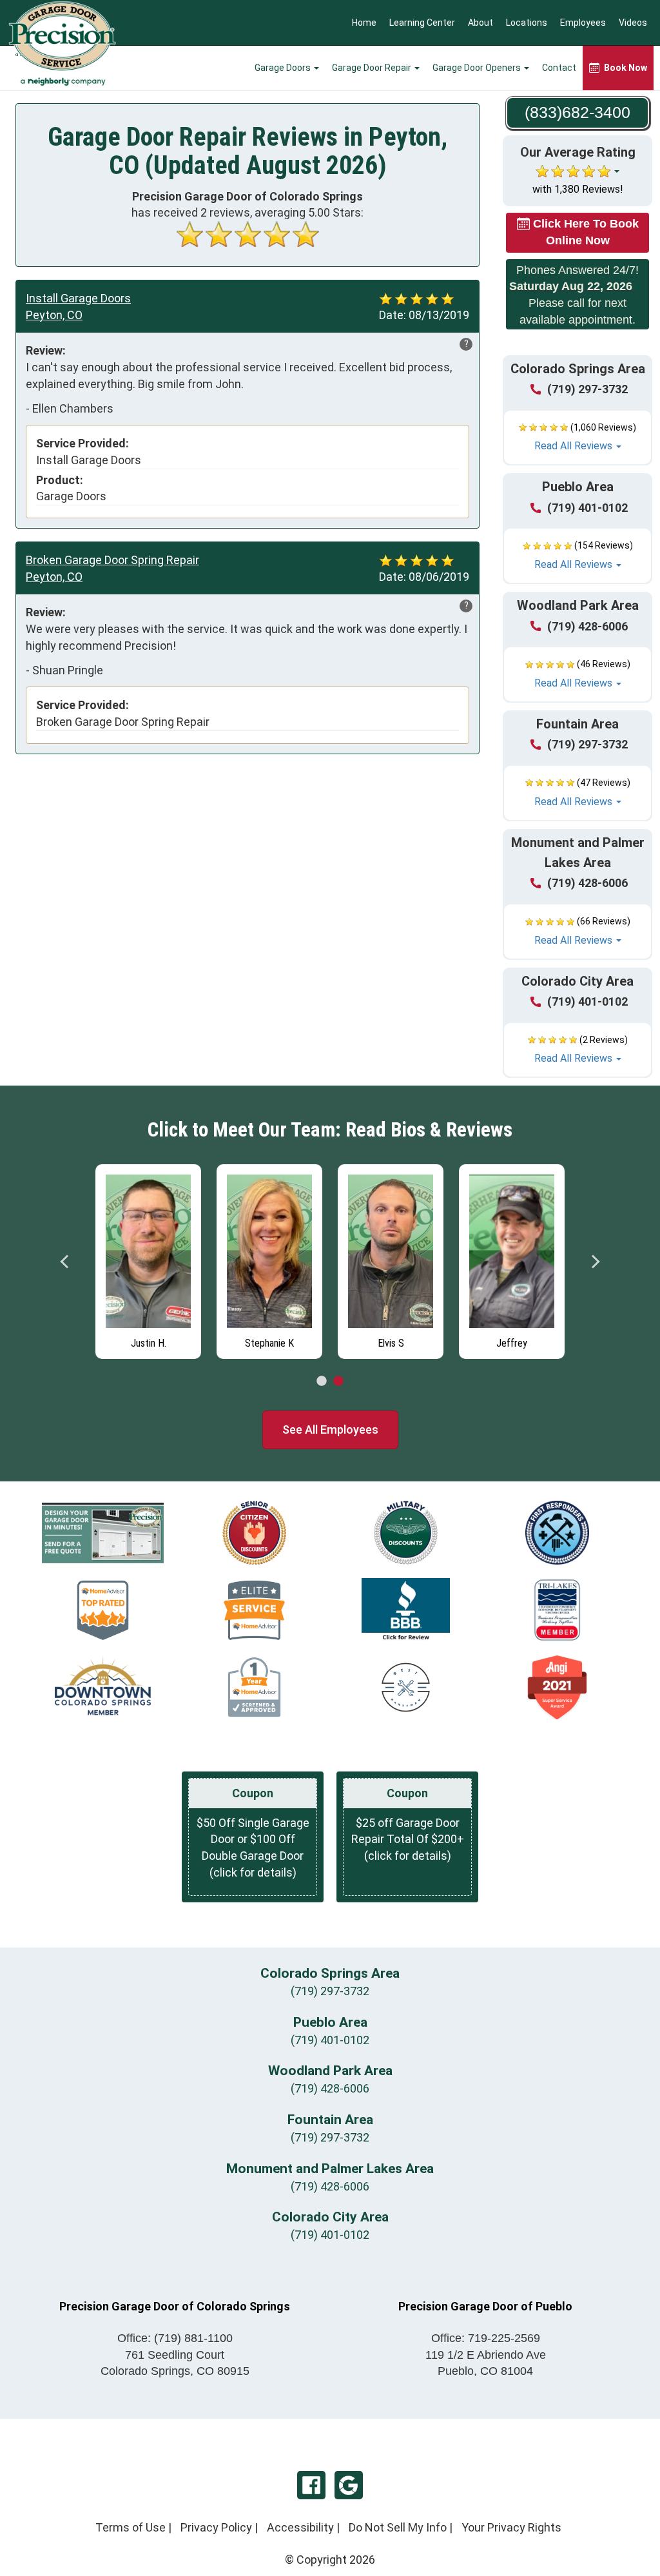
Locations (527, 23)
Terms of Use (131, 2527)
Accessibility (300, 2527)
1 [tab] (322, 1381)
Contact (559, 68)
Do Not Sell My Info (398, 2527)
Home (364, 23)
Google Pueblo (349, 2485)
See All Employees (330, 1429)
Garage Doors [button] (284, 68)
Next (595, 1262)
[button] (577, 438)
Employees (583, 23)
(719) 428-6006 (587, 626)
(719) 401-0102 (587, 508)
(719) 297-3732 (587, 389)
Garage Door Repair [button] (373, 68)
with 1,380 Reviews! (578, 189)
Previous (65, 1262)
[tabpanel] (148, 1258)
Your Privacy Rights (511, 2527)
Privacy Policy (216, 2527)
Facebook (311, 2485)
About (480, 23)
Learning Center (422, 23)
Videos (633, 23)
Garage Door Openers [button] (478, 68)
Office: (175, 2338)
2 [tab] (338, 1381)
